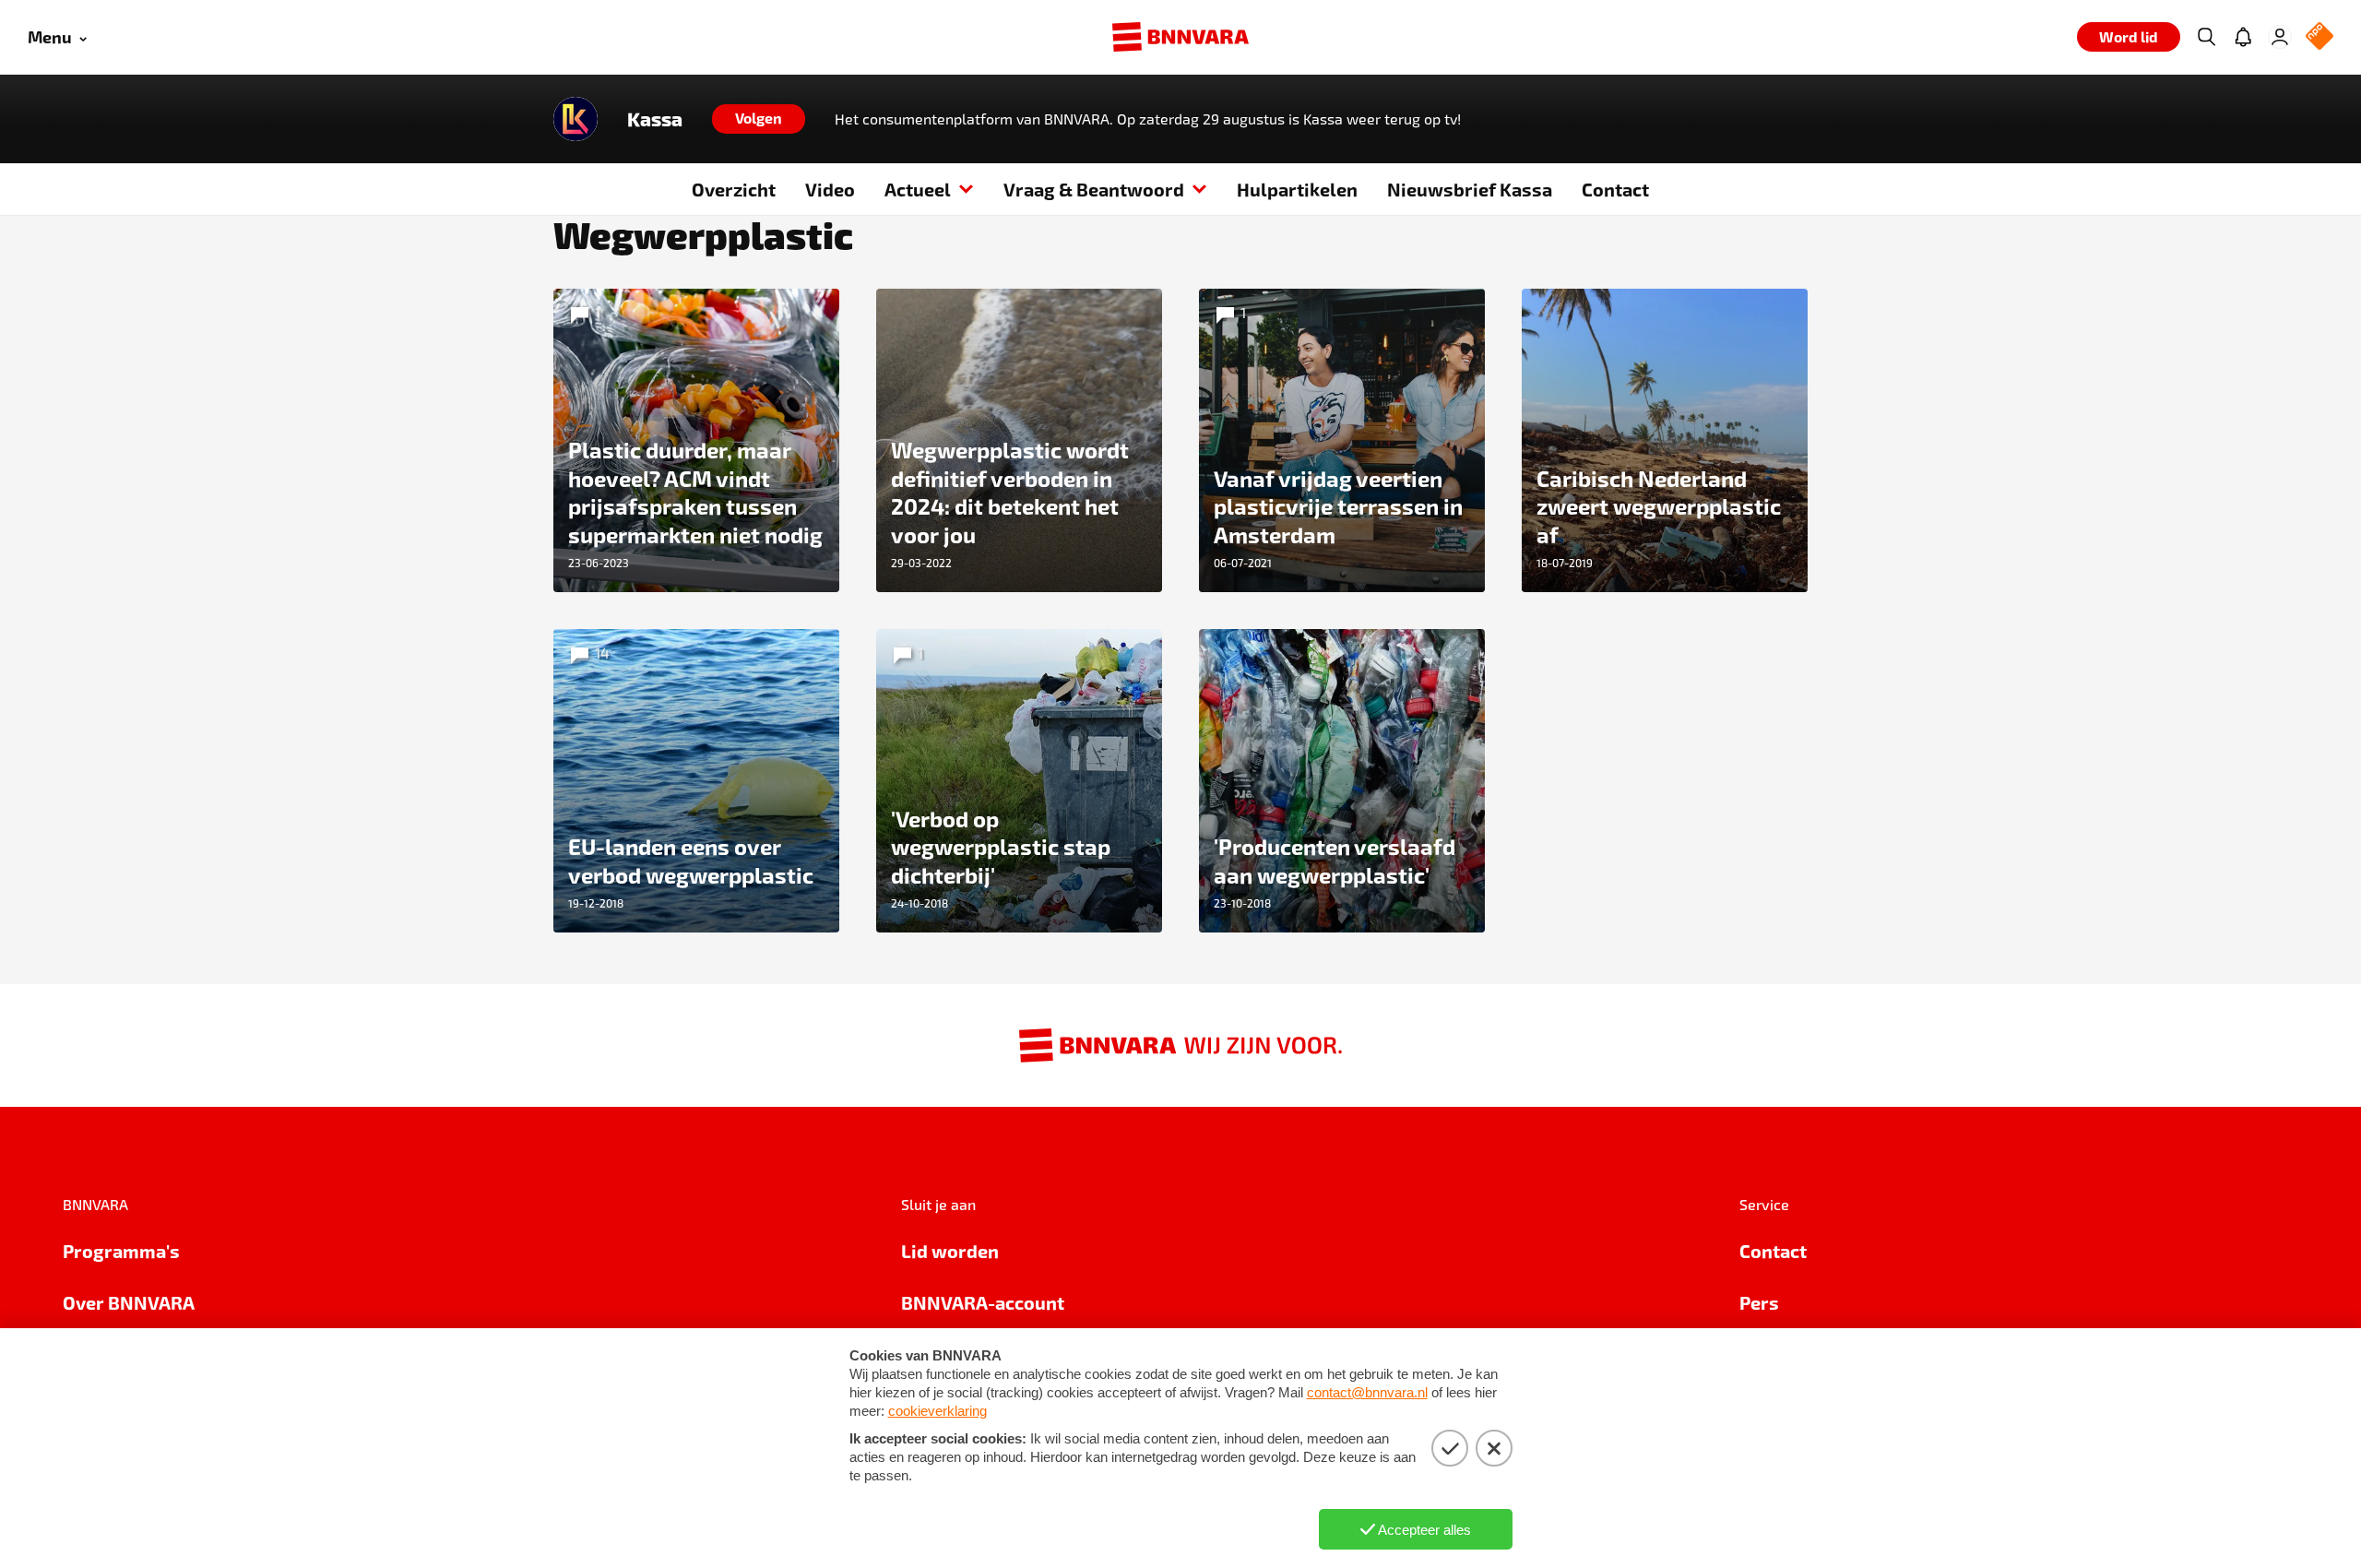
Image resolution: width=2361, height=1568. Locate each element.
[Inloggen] (2280, 37)
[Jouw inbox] (2243, 37)
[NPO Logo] (2319, 37)
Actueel (918, 189)
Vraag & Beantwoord (1094, 189)
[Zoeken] (2206, 37)
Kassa (655, 119)
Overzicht (734, 189)
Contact (1615, 189)
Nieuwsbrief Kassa (1470, 189)
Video (830, 189)
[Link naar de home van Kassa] (575, 119)
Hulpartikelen (1297, 189)
